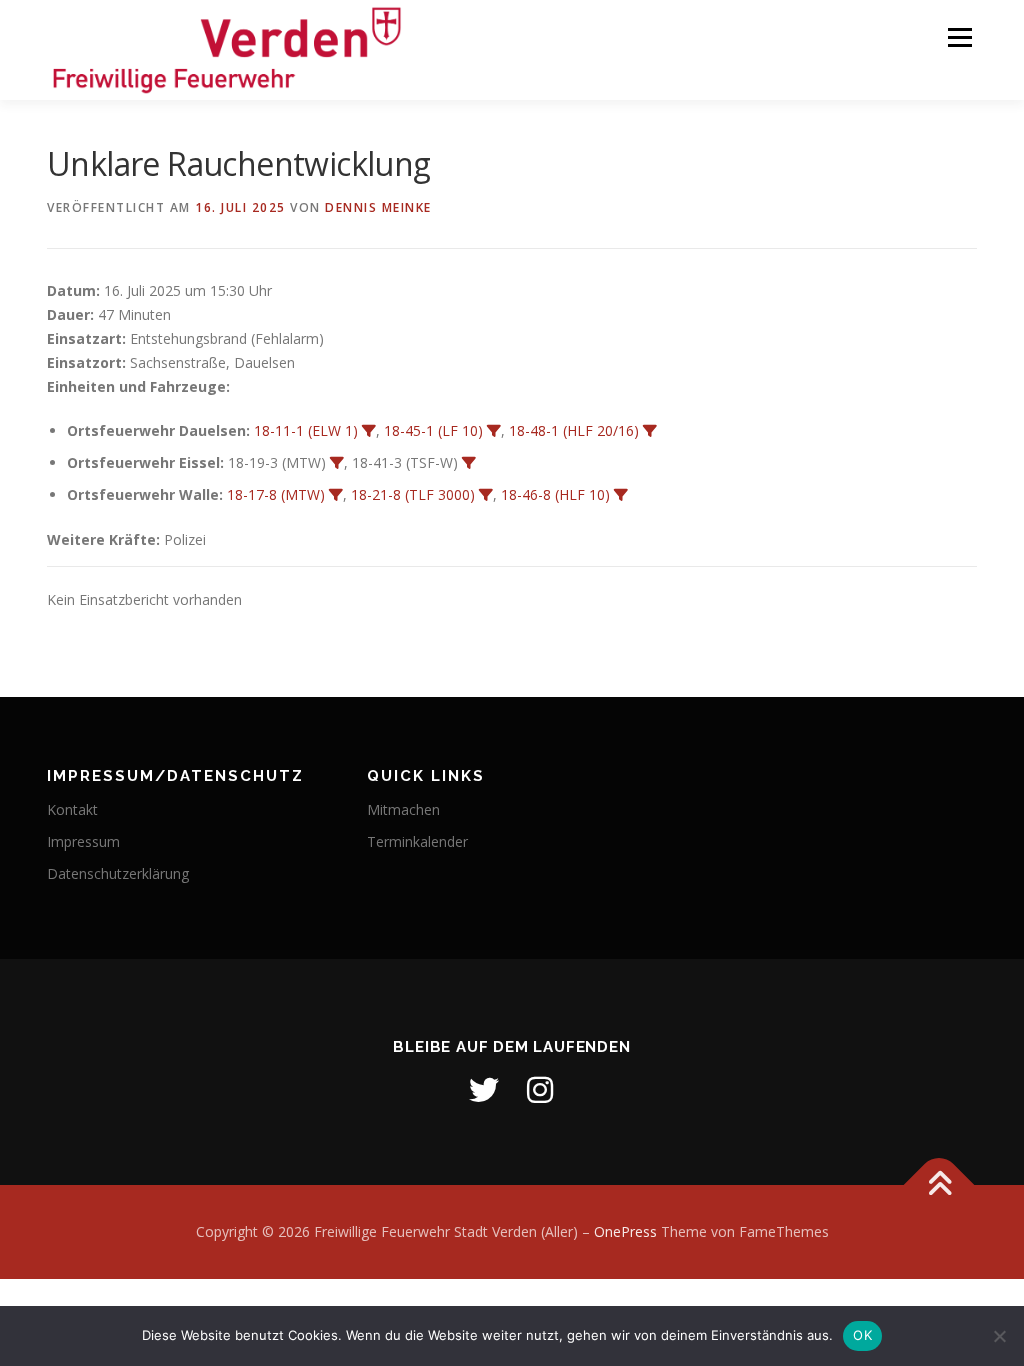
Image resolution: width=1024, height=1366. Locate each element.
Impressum (83, 841)
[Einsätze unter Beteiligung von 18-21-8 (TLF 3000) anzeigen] (486, 495)
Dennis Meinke (378, 207)
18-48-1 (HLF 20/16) (574, 430)
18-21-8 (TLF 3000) (413, 494)
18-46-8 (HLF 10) (555, 494)
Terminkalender (417, 841)
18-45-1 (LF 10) (433, 430)
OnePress (625, 1231)
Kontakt (72, 809)
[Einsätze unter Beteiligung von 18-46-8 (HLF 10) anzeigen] (621, 495)
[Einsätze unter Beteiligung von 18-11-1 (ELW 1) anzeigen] (369, 431)
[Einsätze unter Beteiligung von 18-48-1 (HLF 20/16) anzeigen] (650, 431)
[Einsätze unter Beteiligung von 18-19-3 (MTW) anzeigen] (337, 463)
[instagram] (540, 1090)
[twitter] (484, 1090)
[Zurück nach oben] (939, 1185)
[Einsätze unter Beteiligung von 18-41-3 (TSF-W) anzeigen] (469, 463)
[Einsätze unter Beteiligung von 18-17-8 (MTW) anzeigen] (336, 495)
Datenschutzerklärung (118, 873)
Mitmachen (403, 809)
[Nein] (999, 1336)
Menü (959, 37)
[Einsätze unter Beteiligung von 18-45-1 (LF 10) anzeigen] (494, 431)
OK (862, 1335)
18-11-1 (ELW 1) (306, 430)
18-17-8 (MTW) (276, 494)
